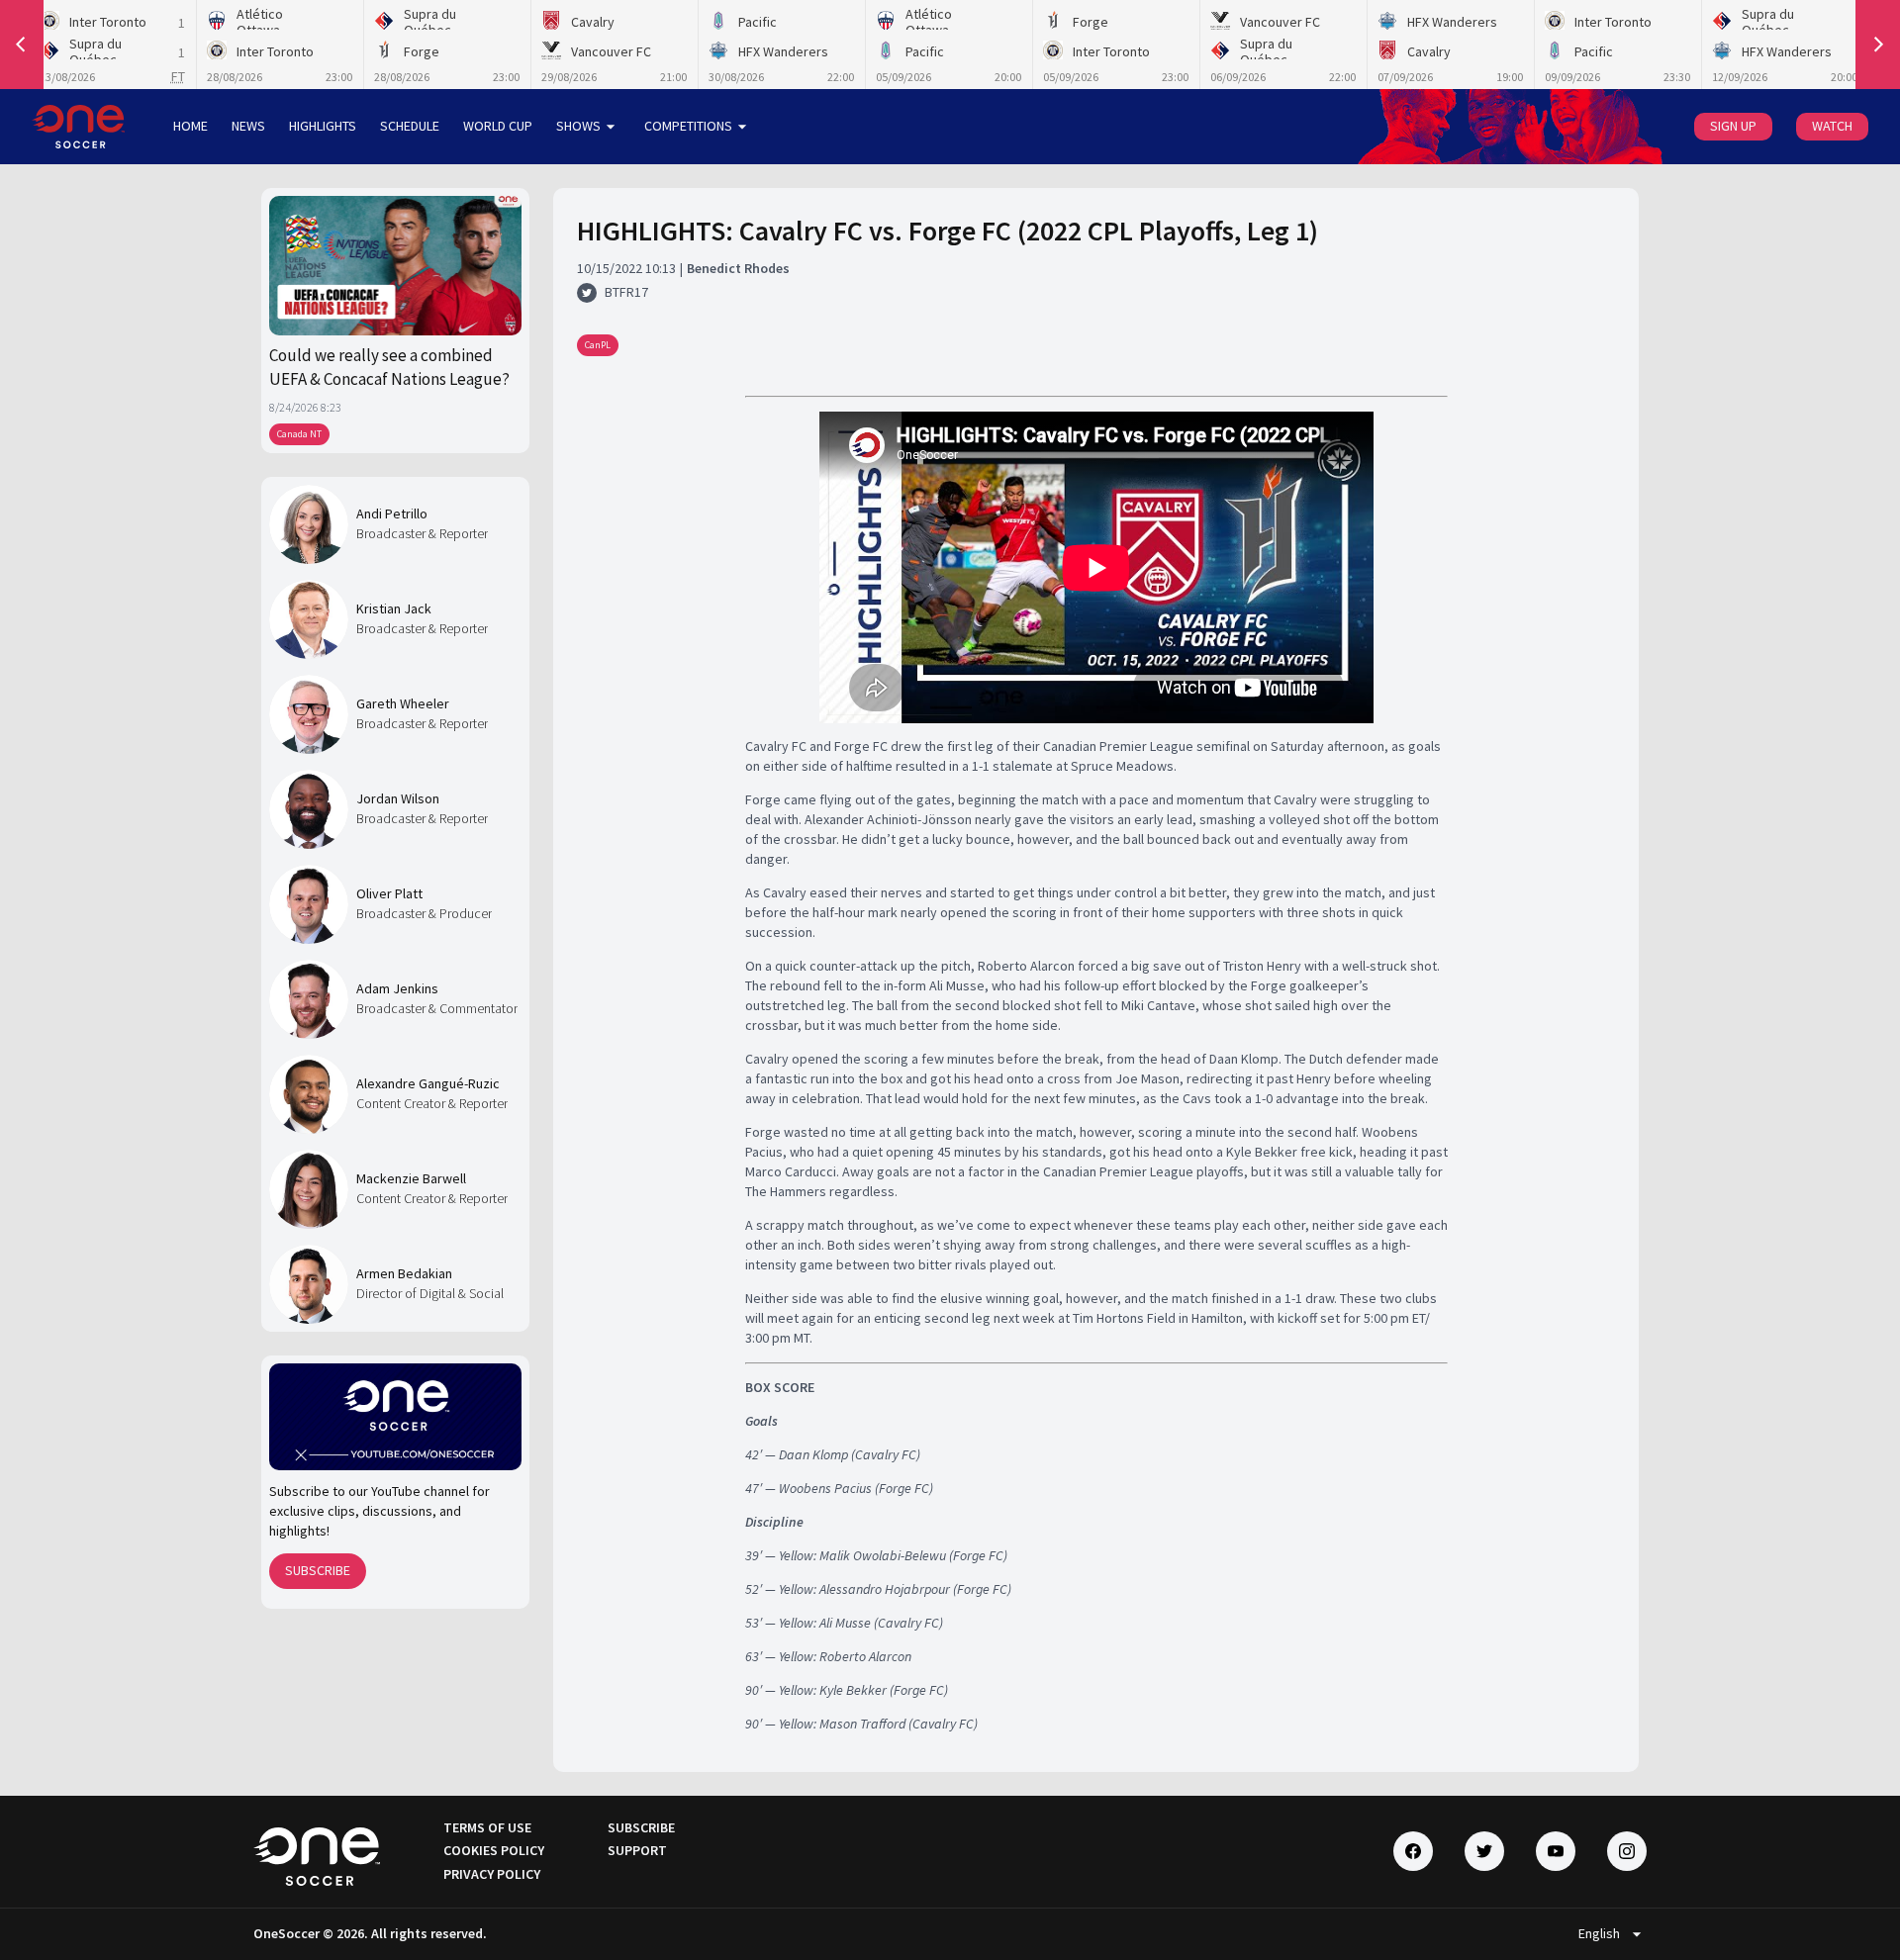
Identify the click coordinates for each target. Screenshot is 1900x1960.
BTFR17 (626, 292)
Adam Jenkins (397, 988)
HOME (190, 126)
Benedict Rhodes (738, 268)
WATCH (1832, 126)
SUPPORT (637, 1850)
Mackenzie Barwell (411, 1178)
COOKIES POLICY (494, 1850)
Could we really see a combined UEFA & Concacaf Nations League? (389, 367)
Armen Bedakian (404, 1273)
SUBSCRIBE (318, 1570)
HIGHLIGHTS (323, 126)
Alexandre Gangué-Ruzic (428, 1083)
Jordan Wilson (398, 798)
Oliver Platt (389, 893)
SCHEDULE (410, 126)
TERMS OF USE (487, 1827)
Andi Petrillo (392, 513)
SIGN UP (1733, 126)
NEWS (248, 126)
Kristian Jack (394, 608)
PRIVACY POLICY (492, 1874)
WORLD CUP (498, 126)
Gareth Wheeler (403, 703)
